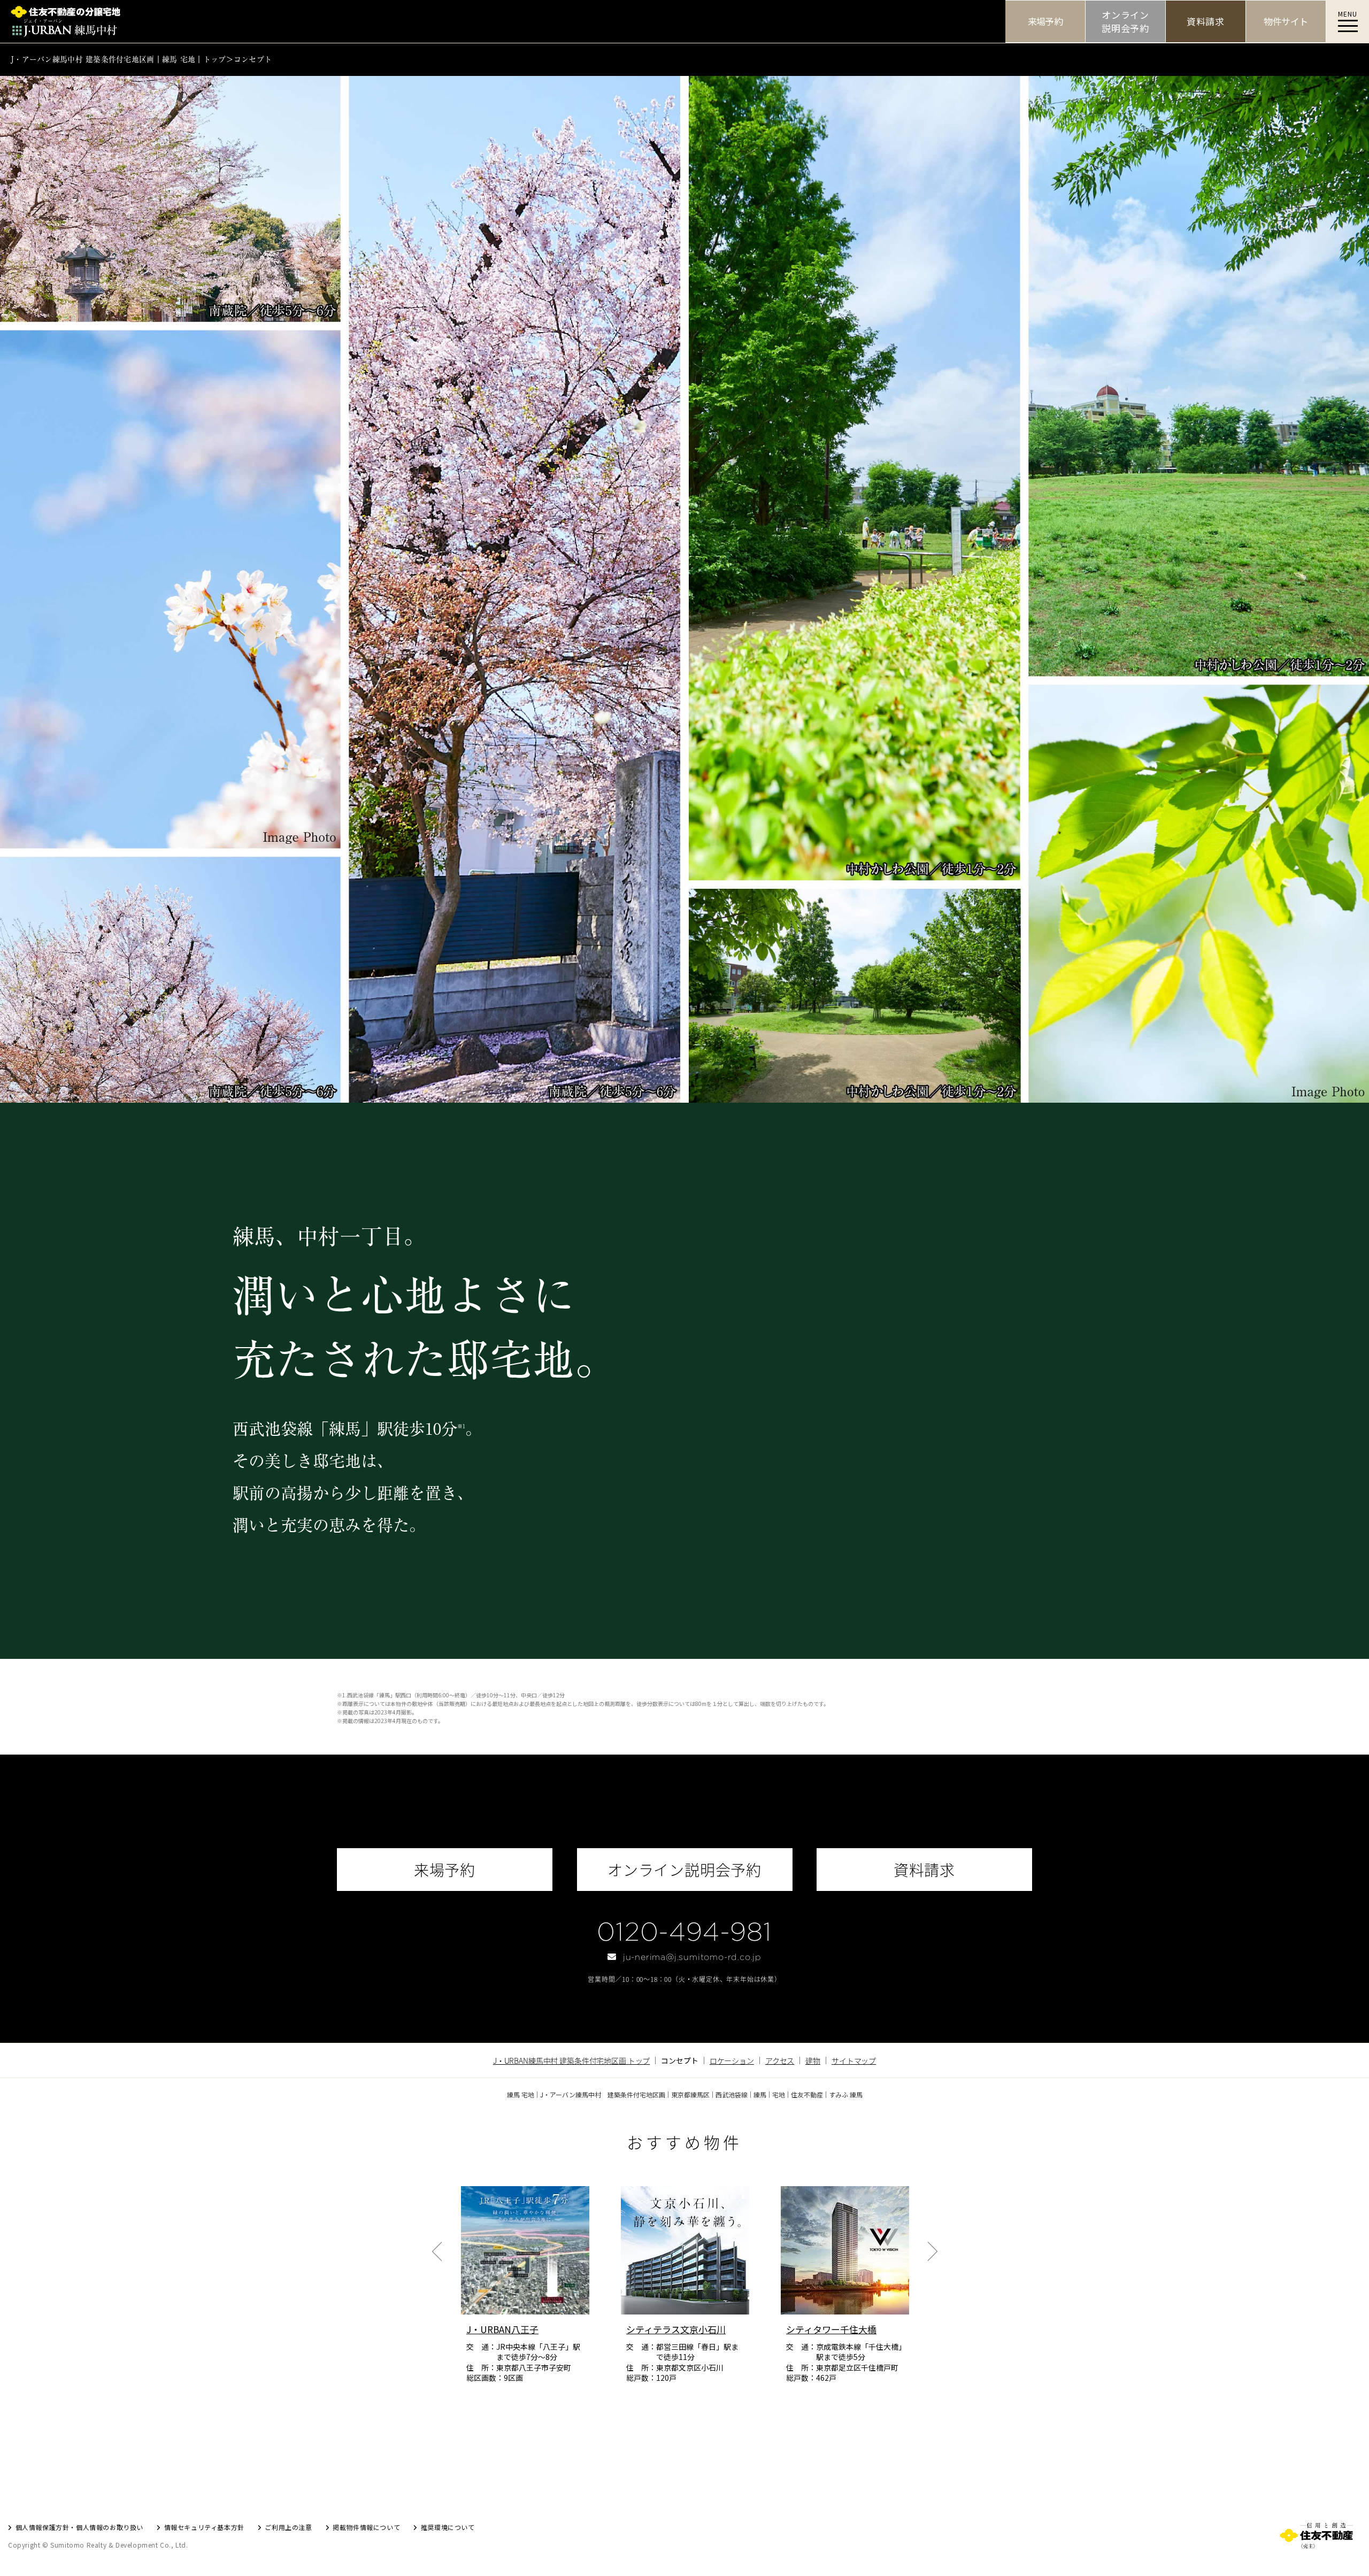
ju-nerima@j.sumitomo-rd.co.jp (692, 1957)
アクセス (780, 2060)
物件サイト (1286, 21)
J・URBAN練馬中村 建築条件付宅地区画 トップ (572, 2060)
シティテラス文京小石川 (676, 2329)
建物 (813, 2060)
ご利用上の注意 (288, 2527)
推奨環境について (448, 2527)
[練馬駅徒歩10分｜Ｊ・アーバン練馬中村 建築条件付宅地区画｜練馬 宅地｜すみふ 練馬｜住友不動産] (503, 21)
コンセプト (253, 59)
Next (932, 2251)
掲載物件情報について (366, 2527)
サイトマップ (854, 2060)
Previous (437, 2251)
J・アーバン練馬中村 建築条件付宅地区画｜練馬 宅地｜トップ (118, 59)
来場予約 (1045, 21)
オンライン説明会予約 (1125, 22)
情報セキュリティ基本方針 (204, 2527)
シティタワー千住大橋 (831, 2329)
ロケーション (732, 2060)
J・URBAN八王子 (502, 2329)
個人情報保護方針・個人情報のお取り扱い (79, 2527)
